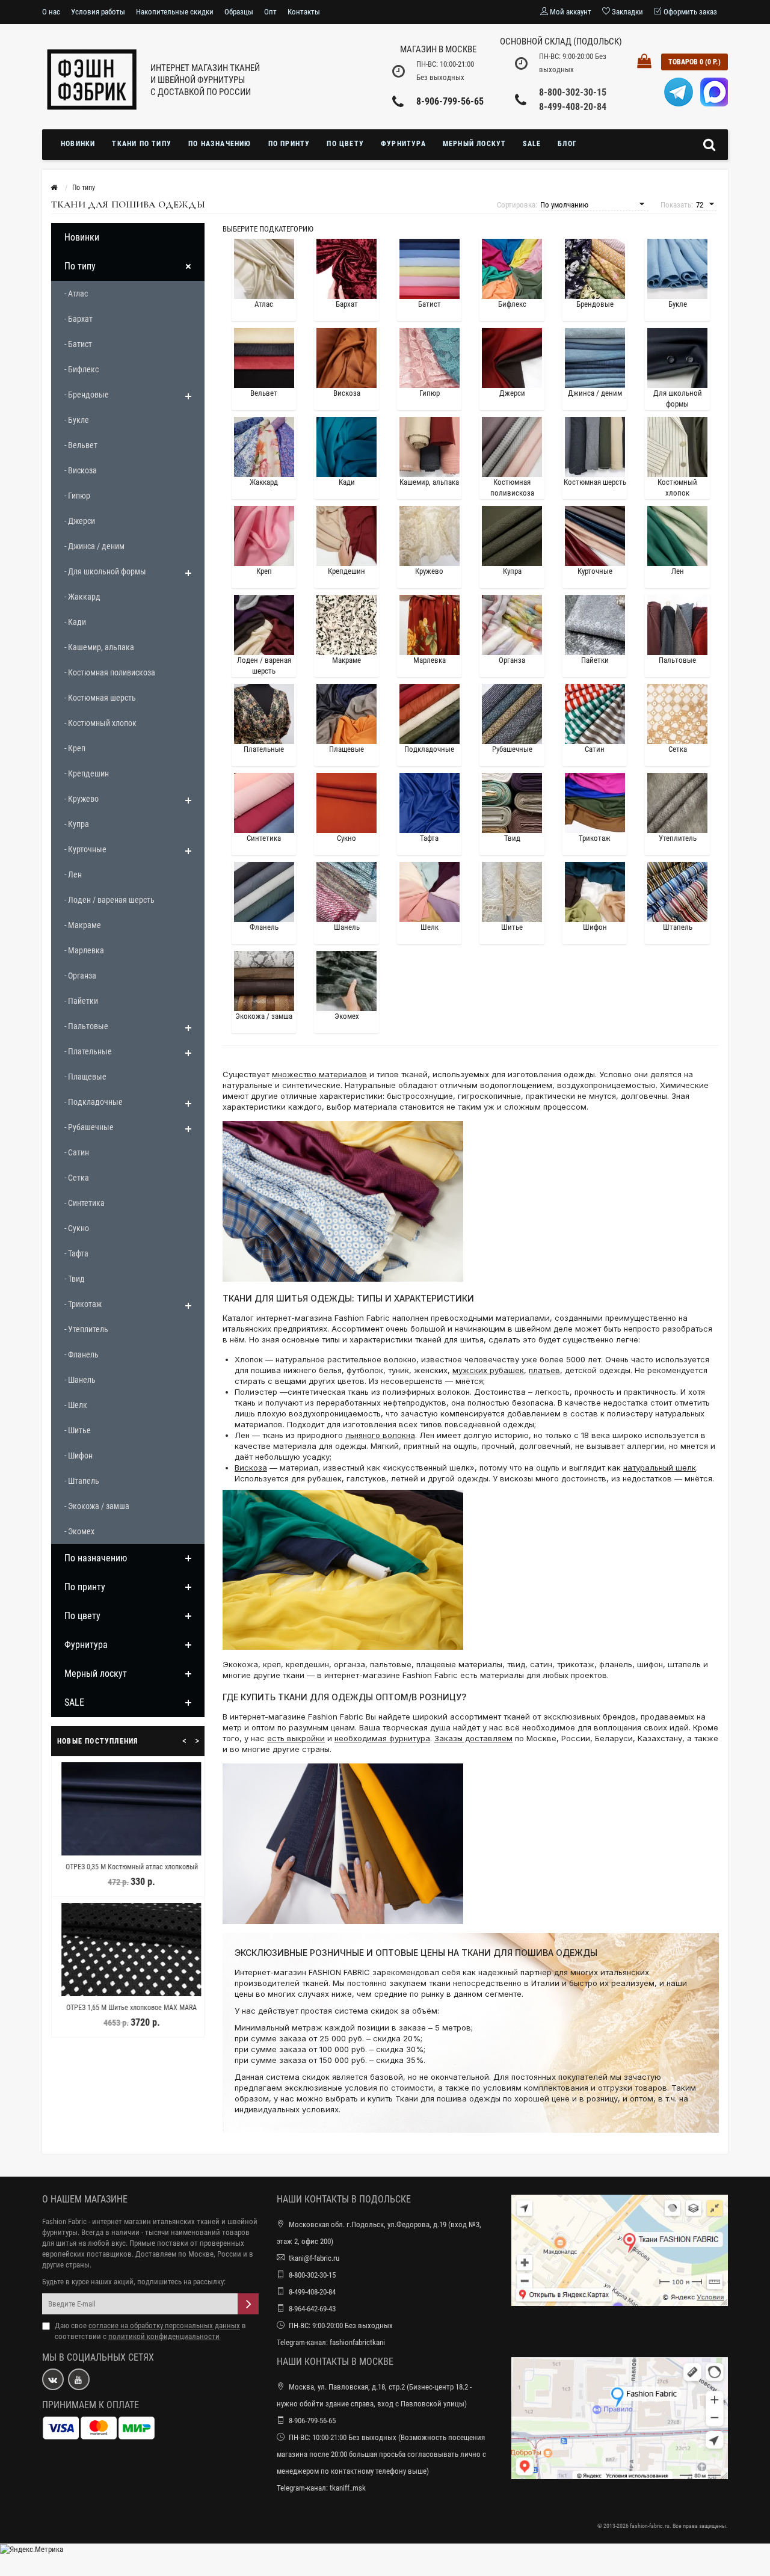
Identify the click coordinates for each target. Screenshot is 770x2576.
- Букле (77, 420)
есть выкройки (296, 1738)
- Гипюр (77, 496)
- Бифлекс (82, 369)
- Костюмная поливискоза (110, 672)
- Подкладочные (94, 1102)
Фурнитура (403, 144)
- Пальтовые (86, 1026)
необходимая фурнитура (382, 1738)
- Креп (75, 748)
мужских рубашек (488, 1370)
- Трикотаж (83, 1304)
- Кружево (82, 799)
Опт (270, 12)
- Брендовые (87, 395)
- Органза (80, 976)
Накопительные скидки (175, 12)
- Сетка (77, 1178)
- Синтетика (85, 1203)
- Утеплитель (86, 1329)
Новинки (78, 144)
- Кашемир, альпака (99, 647)
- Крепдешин (87, 773)
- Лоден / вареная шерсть (109, 900)
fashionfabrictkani (357, 2342)
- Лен (73, 875)
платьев (544, 1370)
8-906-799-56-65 (450, 101)
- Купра (77, 824)
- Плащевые (85, 1077)
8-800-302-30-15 (573, 92)
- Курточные (85, 849)
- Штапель (82, 1481)
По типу (80, 266)
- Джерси (80, 521)
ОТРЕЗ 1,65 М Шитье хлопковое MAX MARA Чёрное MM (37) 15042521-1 (128, 2013)
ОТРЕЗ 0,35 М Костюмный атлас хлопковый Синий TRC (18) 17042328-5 (128, 1872)
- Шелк (76, 1405)
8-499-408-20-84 (573, 107)
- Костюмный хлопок (100, 723)
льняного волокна (380, 1435)
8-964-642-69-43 (312, 2309)
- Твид (75, 1279)
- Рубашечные (89, 1127)
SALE (532, 144)
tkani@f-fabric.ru (314, 2258)
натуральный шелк (660, 1468)
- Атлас (76, 294)
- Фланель (82, 1354)
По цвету (345, 144)
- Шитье (78, 1430)
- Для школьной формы (105, 571)
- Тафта (76, 1253)
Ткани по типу (142, 144)
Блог (567, 144)
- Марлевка (84, 950)
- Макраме (83, 925)
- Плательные (88, 1051)
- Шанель (80, 1380)
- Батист (78, 344)
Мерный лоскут (475, 144)
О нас (51, 12)
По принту (289, 144)
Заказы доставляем (473, 1738)
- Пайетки (81, 1001)
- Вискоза (81, 470)
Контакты (304, 12)
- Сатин (77, 1152)
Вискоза (251, 1468)
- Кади (75, 622)
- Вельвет (81, 445)
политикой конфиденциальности (164, 2336)
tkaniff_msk (348, 2488)
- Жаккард (82, 597)
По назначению (220, 144)
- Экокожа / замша (97, 1506)
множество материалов (319, 1074)
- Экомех (79, 1531)
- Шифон (79, 1456)
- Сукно (77, 1228)
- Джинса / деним (94, 546)
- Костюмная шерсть (100, 698)
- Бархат (79, 319)
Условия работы (98, 12)
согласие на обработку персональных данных (164, 2325)
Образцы (239, 12)
